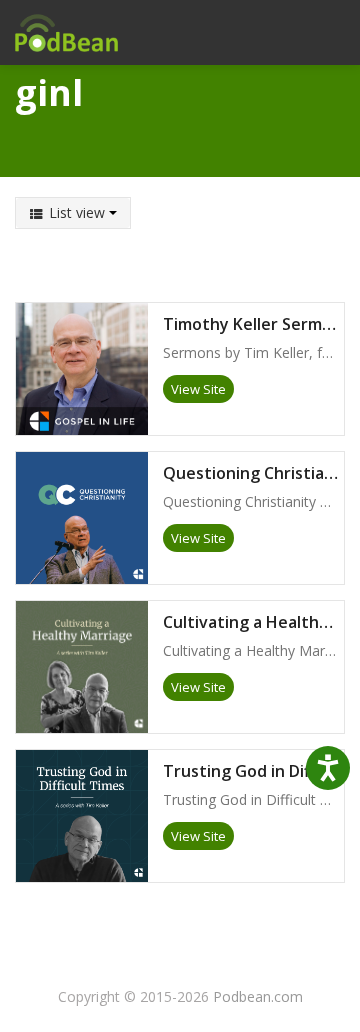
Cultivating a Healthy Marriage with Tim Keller (253, 623)
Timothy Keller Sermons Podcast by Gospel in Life (253, 325)
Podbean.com (258, 996)
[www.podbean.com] (65, 32)
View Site (198, 389)
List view (77, 212)
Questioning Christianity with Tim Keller (253, 474)
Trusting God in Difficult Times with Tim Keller (253, 772)
